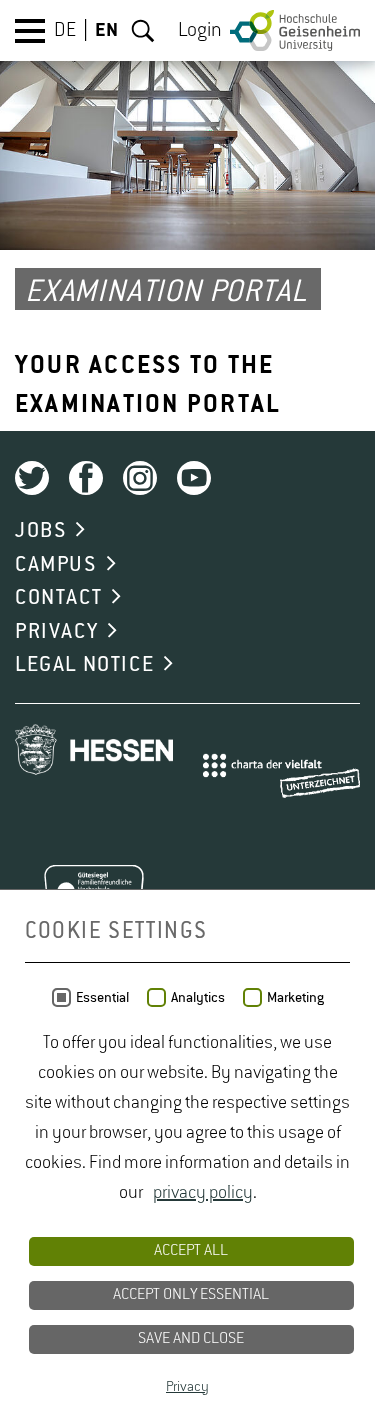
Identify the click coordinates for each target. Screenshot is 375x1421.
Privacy (187, 1387)
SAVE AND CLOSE (191, 1339)
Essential (102, 998)
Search (143, 31)
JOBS (40, 531)
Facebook (86, 478)
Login (200, 31)
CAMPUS (56, 565)
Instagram (140, 478)
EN (106, 31)
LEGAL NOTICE (84, 665)
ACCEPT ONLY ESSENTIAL (191, 1295)
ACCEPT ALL (191, 1251)
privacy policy (203, 1193)
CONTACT (58, 598)
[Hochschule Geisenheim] (295, 30)
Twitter (32, 478)
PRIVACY (56, 632)
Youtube (194, 478)
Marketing (295, 998)
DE (65, 31)
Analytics (198, 998)
